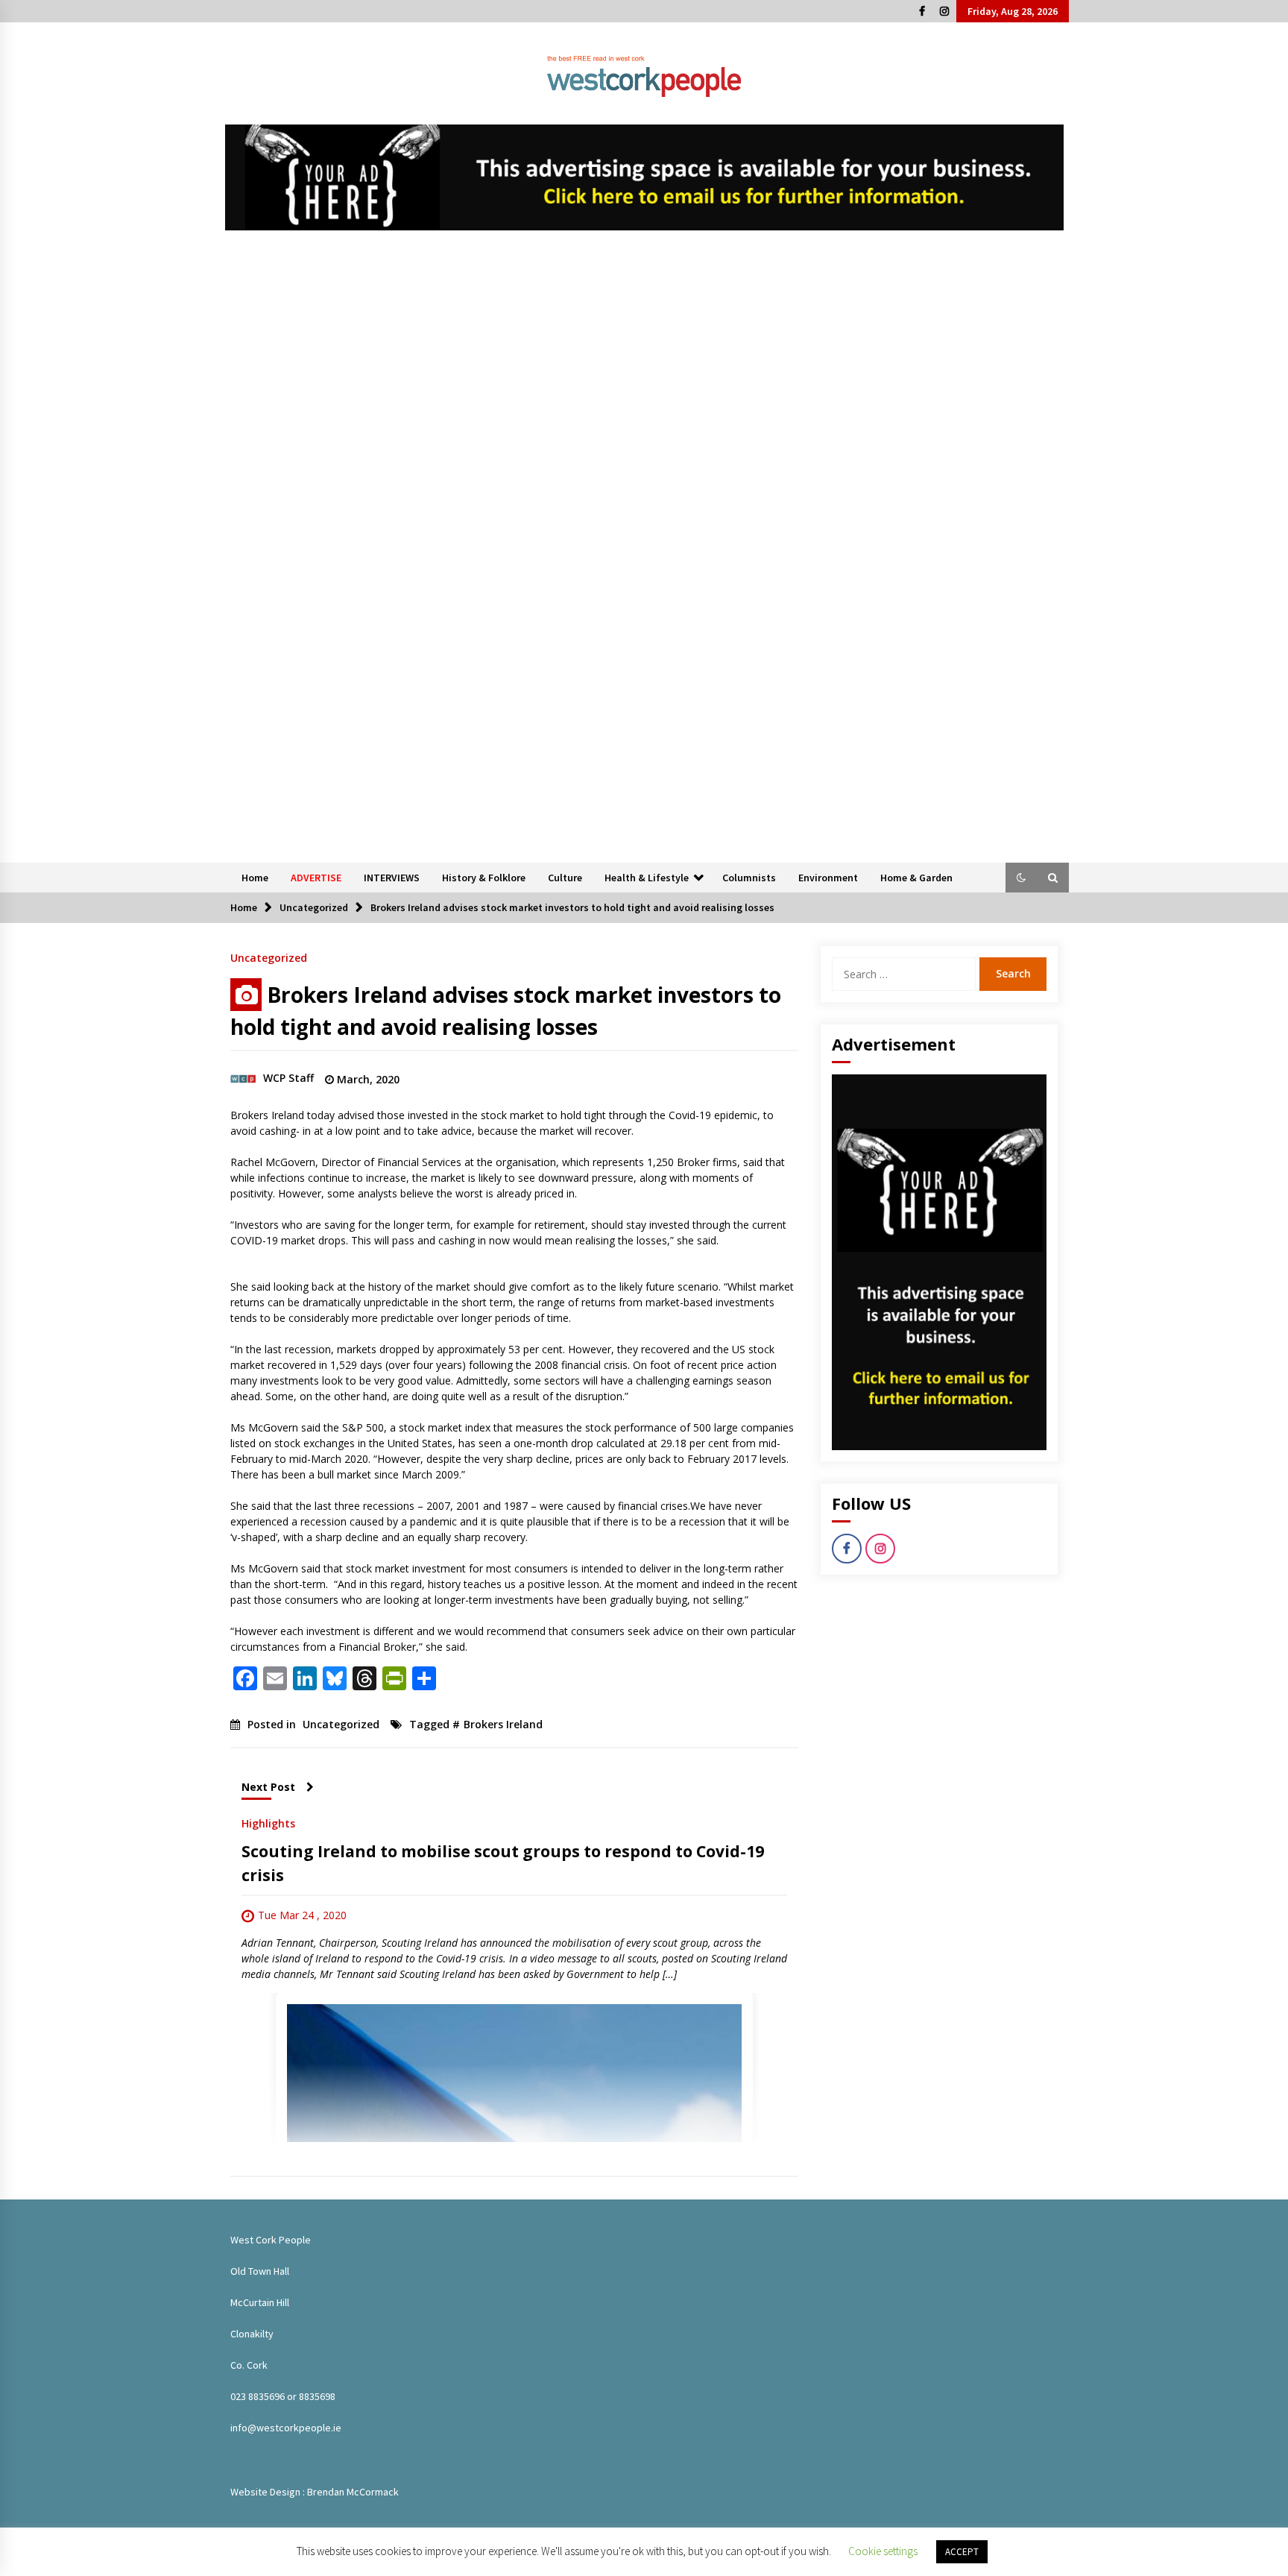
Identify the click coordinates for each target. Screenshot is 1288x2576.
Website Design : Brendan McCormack (315, 2492)
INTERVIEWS (392, 878)
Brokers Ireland (503, 1724)
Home (255, 878)
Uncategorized (269, 957)
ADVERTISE (316, 878)
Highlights (268, 1823)
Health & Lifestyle (647, 878)
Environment (828, 878)
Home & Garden (916, 878)
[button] (1021, 878)
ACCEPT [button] (962, 2552)
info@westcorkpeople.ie (286, 2428)
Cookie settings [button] (883, 2551)
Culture (565, 878)
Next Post (268, 1787)
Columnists (749, 878)
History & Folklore (484, 878)
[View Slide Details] (644, 177)
